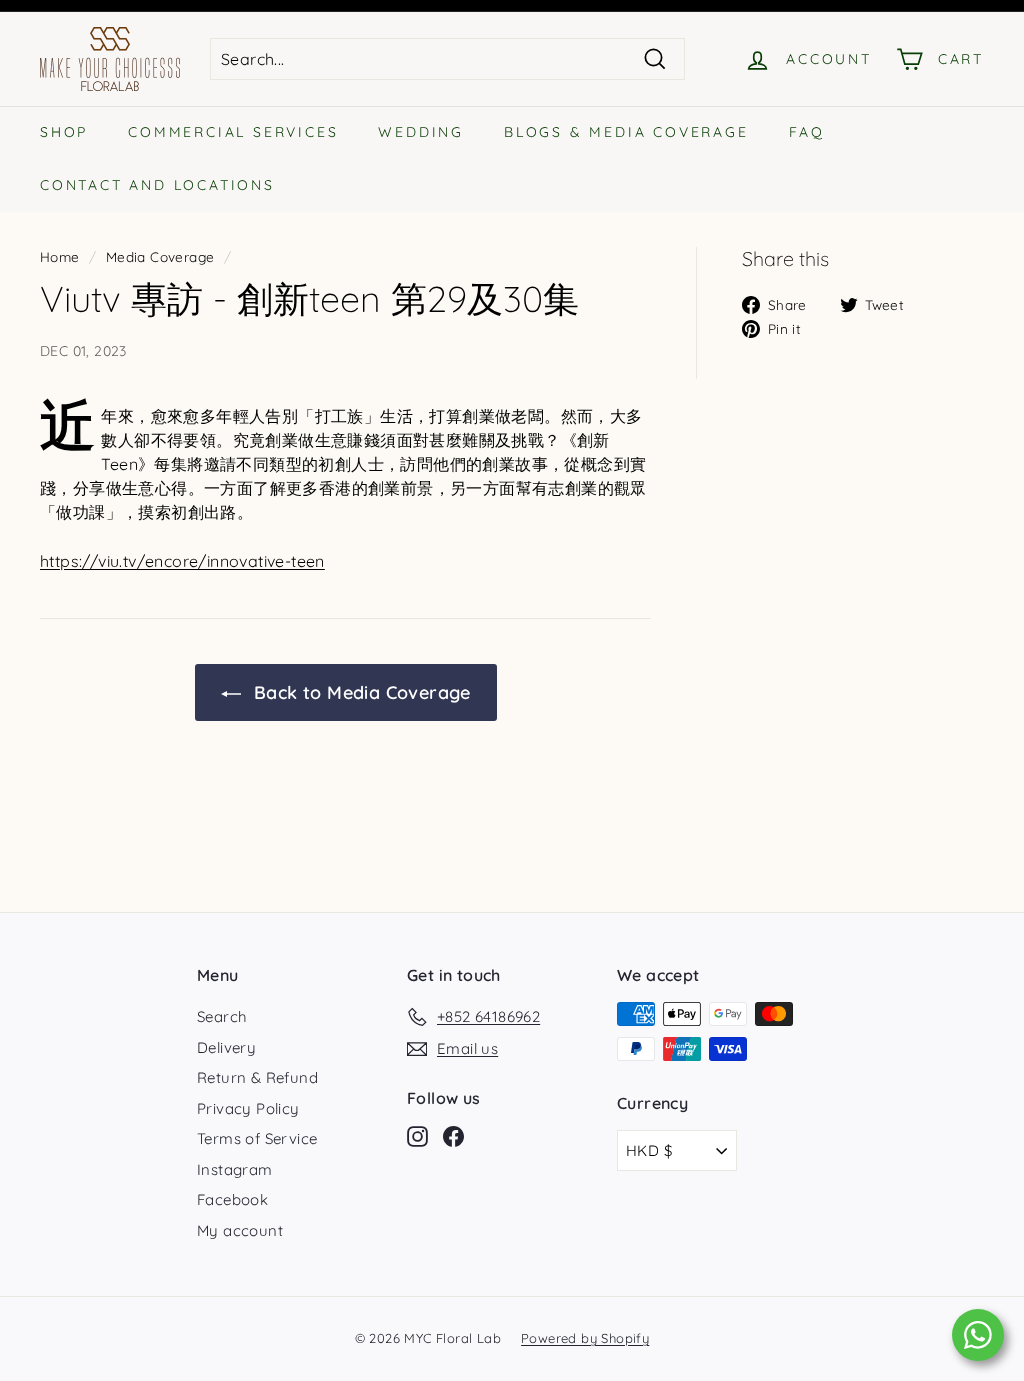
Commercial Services (233, 132)
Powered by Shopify (585, 1338)
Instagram (235, 1169)
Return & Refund (257, 1077)
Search (222, 1016)
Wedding (421, 132)
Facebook (232, 1199)
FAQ (807, 132)
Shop (64, 132)
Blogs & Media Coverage (626, 132)
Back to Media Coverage (360, 692)
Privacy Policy (248, 1108)
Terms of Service (257, 1138)
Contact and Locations (157, 185)
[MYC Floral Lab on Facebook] (453, 1136)
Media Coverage (160, 256)
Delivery (226, 1047)
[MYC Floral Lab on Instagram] (417, 1136)
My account (240, 1230)
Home (60, 256)
